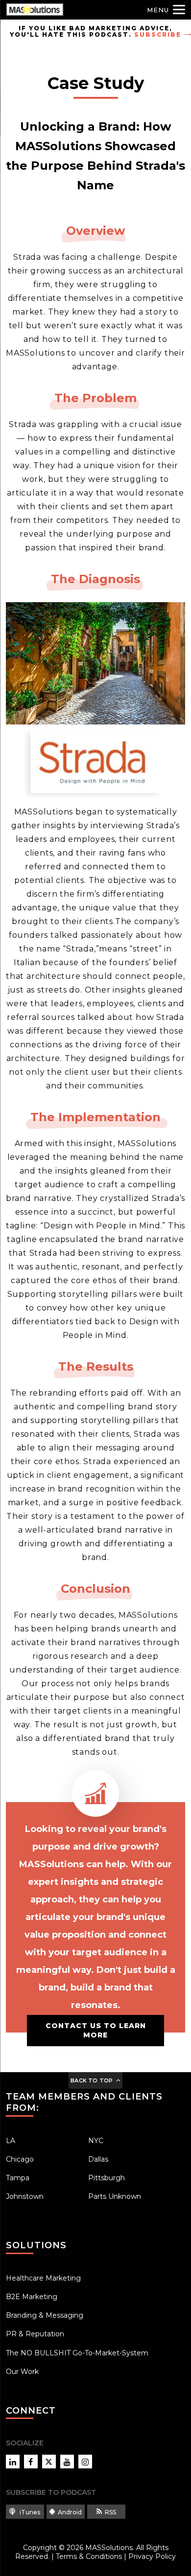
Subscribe (158, 34)
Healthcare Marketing (43, 2278)
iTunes (29, 2512)
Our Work (22, 2372)
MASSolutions (109, 2548)
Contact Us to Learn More (96, 2030)
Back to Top (92, 2080)
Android (70, 2512)
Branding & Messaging (45, 2315)
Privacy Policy (152, 2556)
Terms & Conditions (89, 2556)
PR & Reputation (35, 2334)
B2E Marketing (32, 2297)
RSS (110, 2512)
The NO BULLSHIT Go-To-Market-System (77, 2353)
